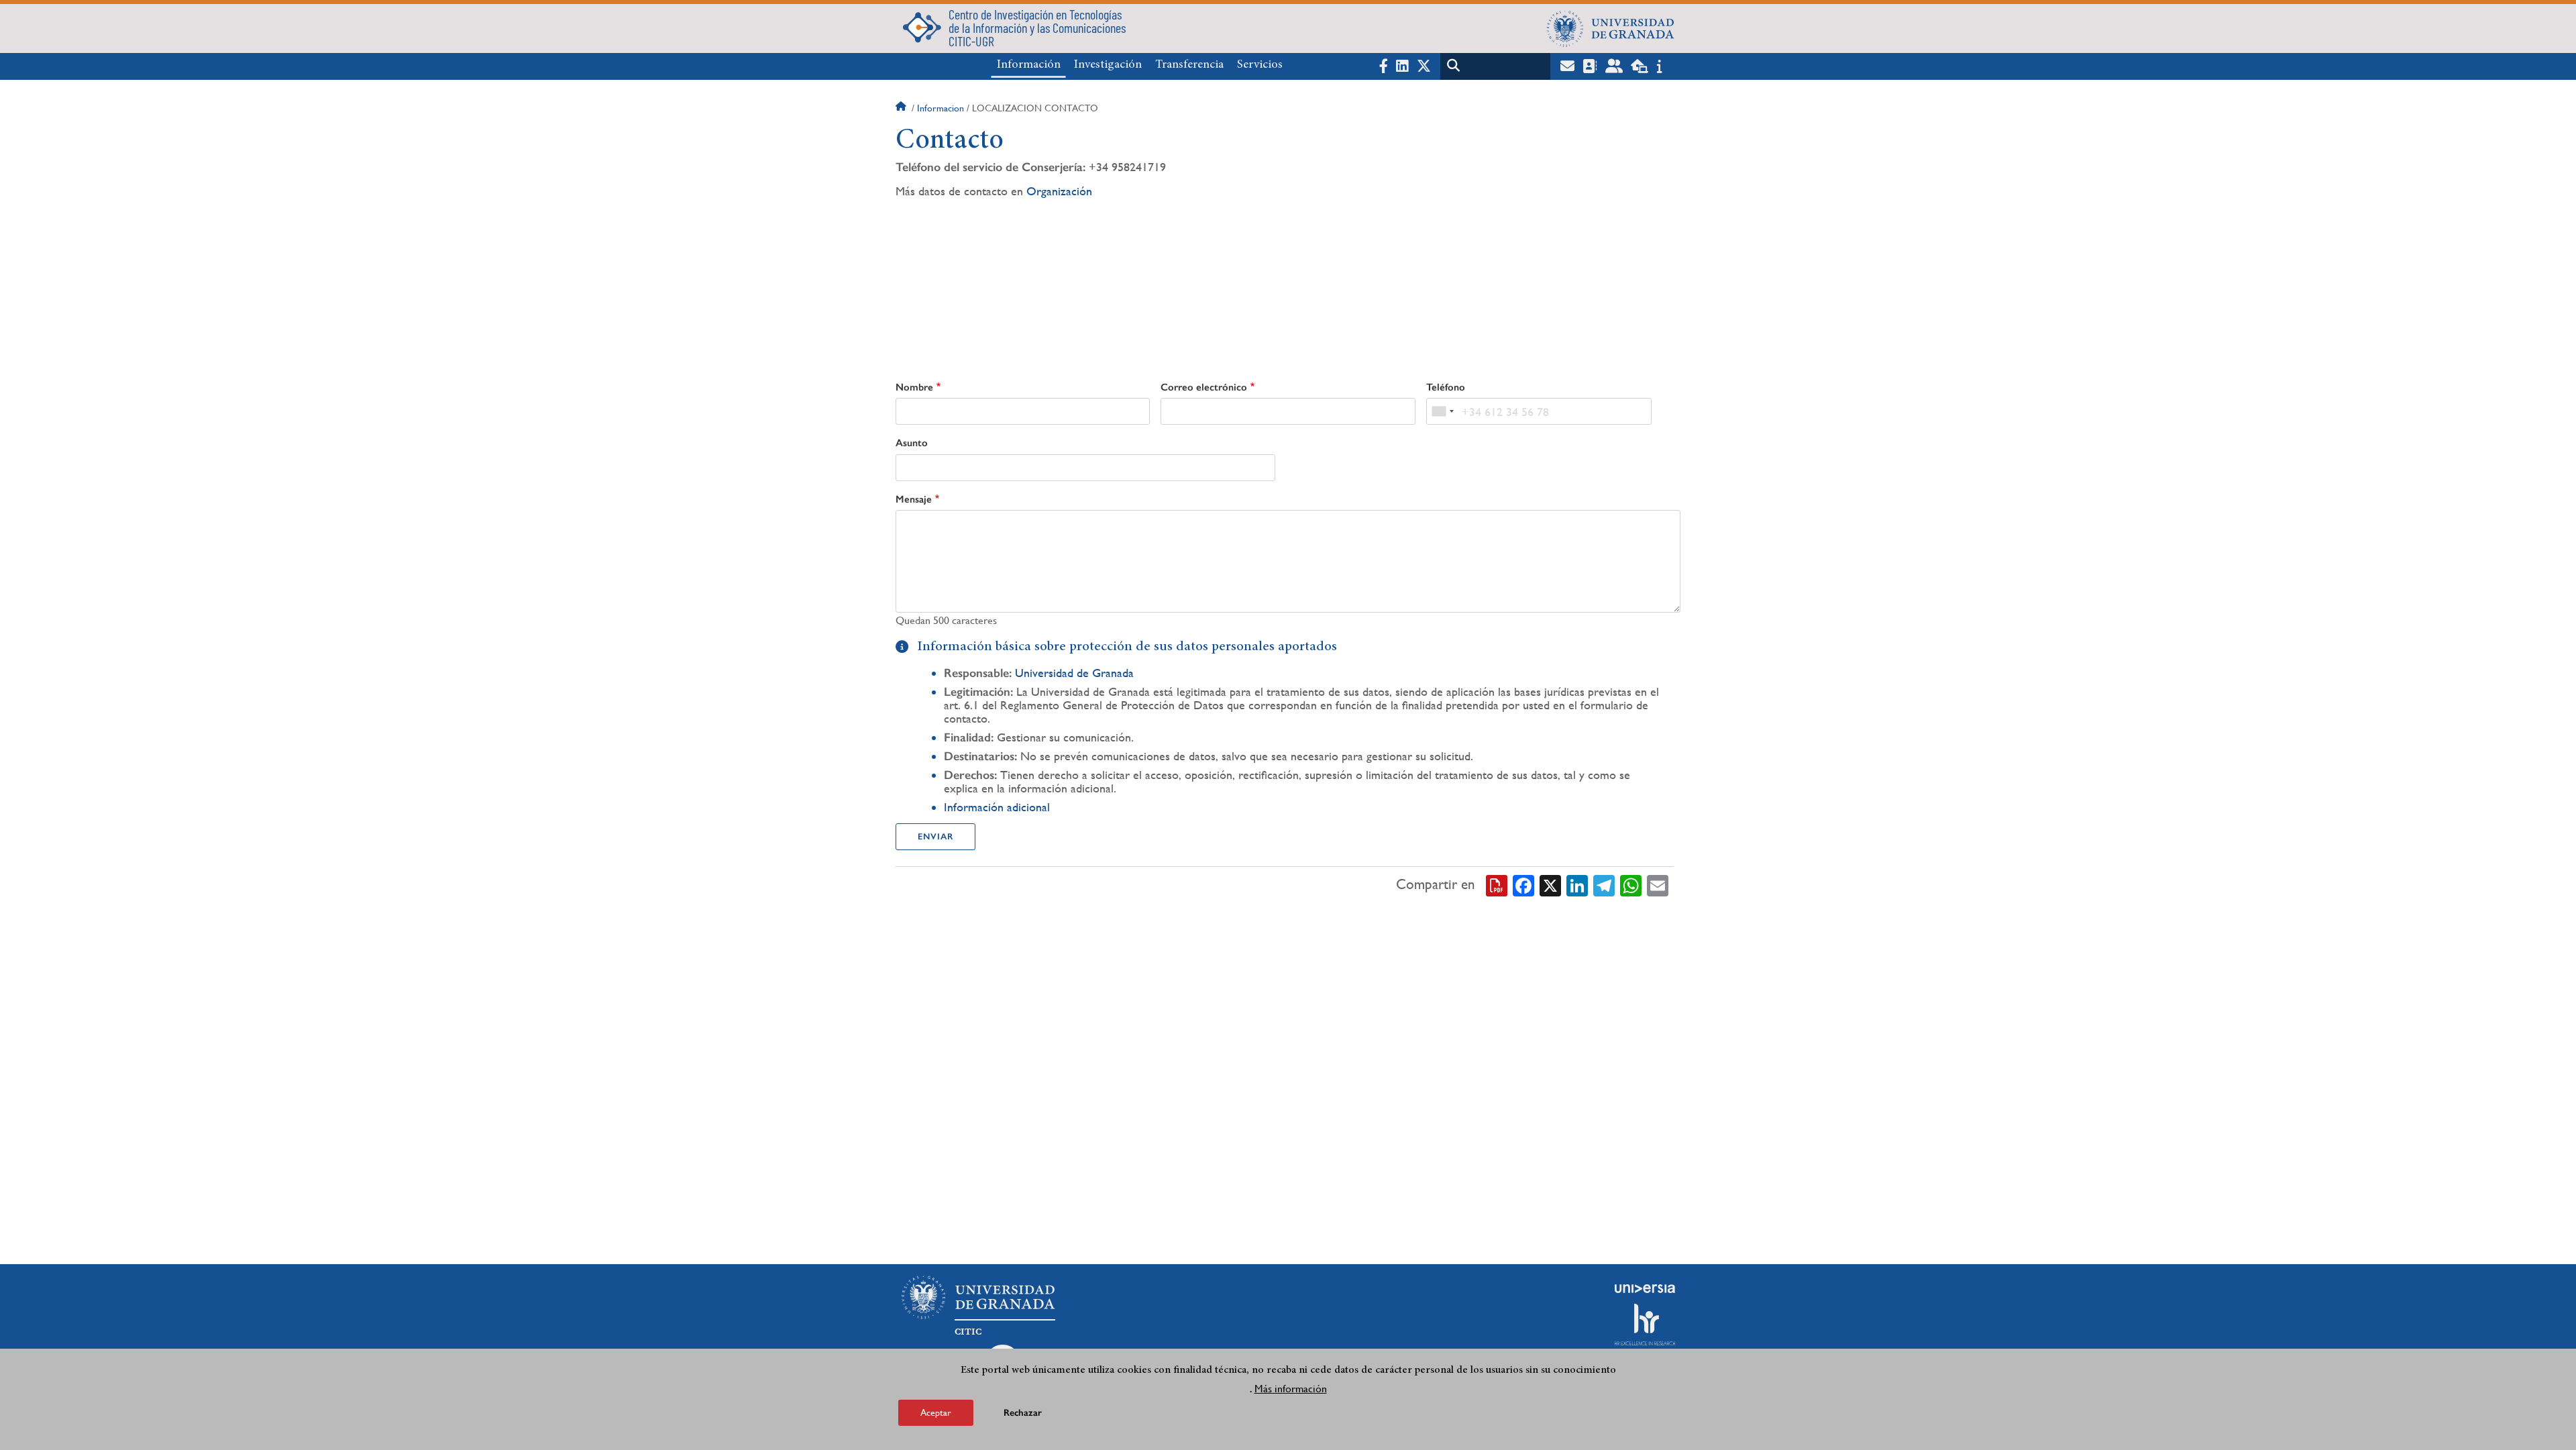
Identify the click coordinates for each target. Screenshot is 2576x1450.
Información (1029, 65)
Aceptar (936, 1412)
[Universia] (1645, 1288)
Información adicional (997, 807)
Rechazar (1023, 1413)
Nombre (914, 387)
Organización (1059, 191)
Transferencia (1189, 65)
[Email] (1658, 884)
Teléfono (1446, 387)
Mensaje (914, 499)
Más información (1291, 1389)
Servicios (1260, 65)
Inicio (902, 108)
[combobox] (1442, 411)
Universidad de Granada (1074, 673)
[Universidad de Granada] (1611, 28)
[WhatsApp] (1631, 884)
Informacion (941, 108)
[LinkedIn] (1577, 884)
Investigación (1108, 65)
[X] (1550, 884)
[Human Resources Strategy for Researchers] (1645, 1325)
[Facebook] (1523, 884)
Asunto (912, 443)
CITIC (968, 1332)
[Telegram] (1604, 884)
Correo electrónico (1204, 387)
